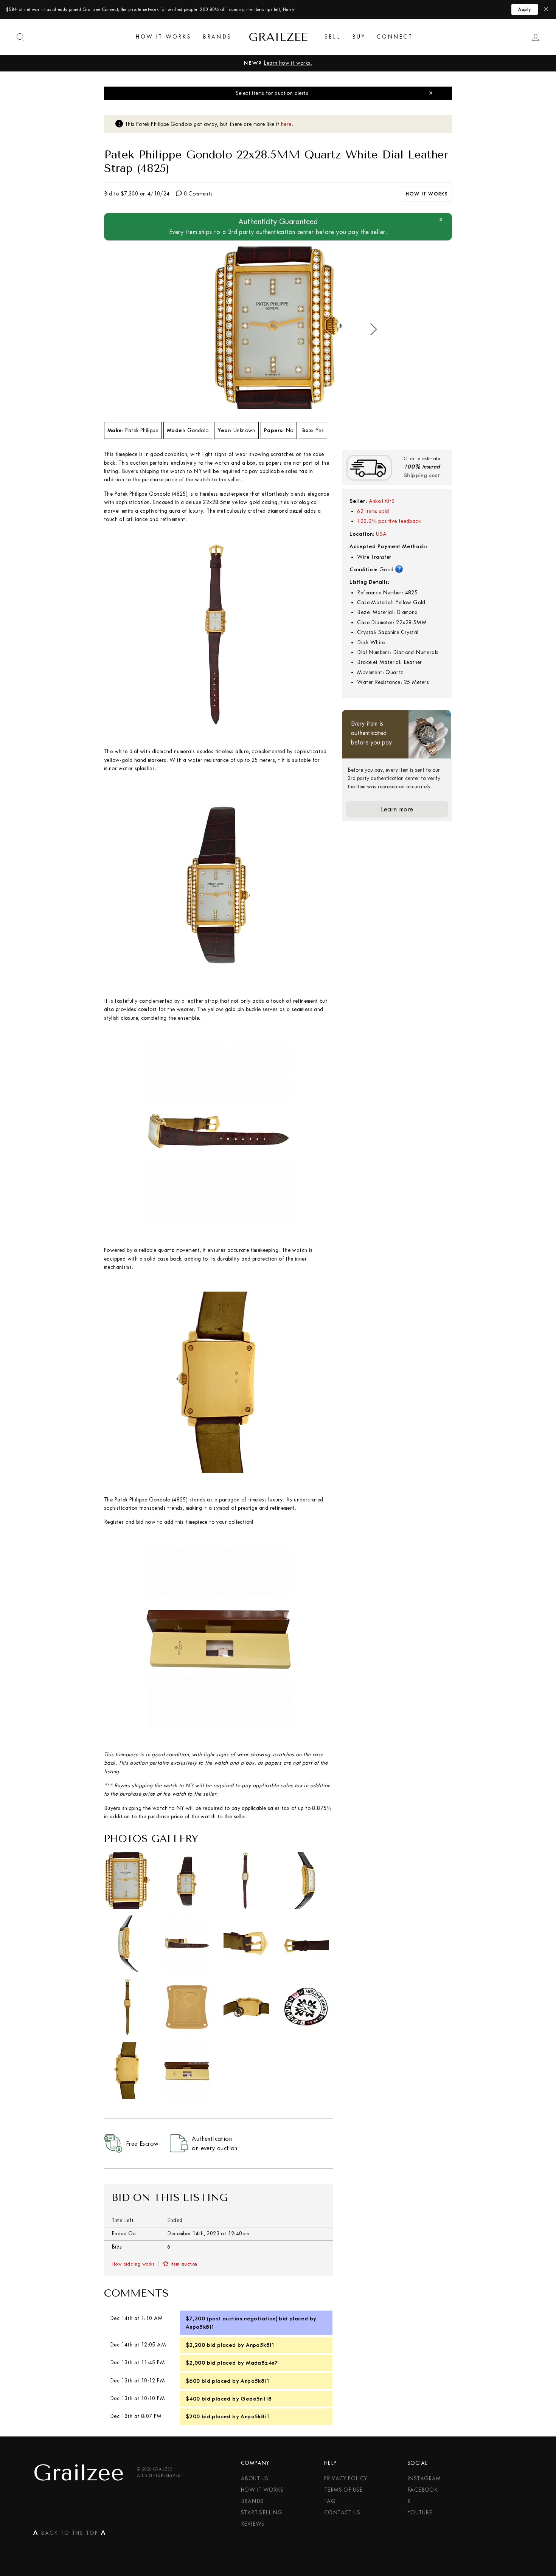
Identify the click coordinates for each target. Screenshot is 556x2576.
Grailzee (278, 37)
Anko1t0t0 (382, 501)
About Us (255, 2479)
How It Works (163, 37)
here (286, 124)
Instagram (424, 2479)
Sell (333, 37)
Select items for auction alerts (272, 93)
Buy (359, 37)
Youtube (420, 2513)
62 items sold (373, 511)
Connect (394, 37)
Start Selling (262, 2513)
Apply (525, 9)
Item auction (184, 2264)
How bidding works (133, 2264)
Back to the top (70, 2534)
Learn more (397, 809)
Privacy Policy (346, 2479)
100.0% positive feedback (389, 521)
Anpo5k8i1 (200, 2327)
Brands (217, 37)
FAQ (330, 2501)
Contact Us (342, 2513)
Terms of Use (343, 2490)
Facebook (422, 2490)
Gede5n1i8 (256, 2399)
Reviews (253, 2524)
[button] (374, 329)
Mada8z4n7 (262, 2363)
